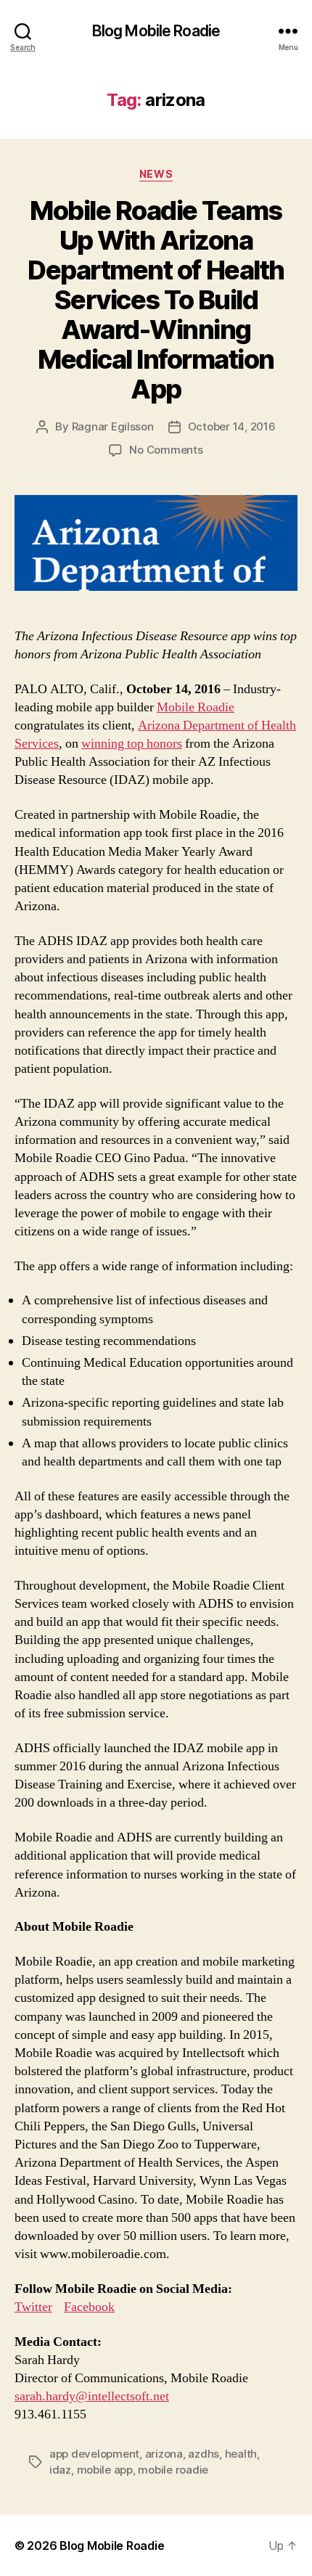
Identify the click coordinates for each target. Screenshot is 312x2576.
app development (94, 2454)
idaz (60, 2470)
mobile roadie (173, 2470)
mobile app (105, 2470)
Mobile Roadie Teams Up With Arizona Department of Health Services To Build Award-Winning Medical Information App (156, 300)
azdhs (204, 2454)
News (156, 174)
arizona (164, 2454)
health (241, 2454)
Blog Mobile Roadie (156, 31)
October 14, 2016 (232, 426)
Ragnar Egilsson (113, 426)
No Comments (166, 450)
